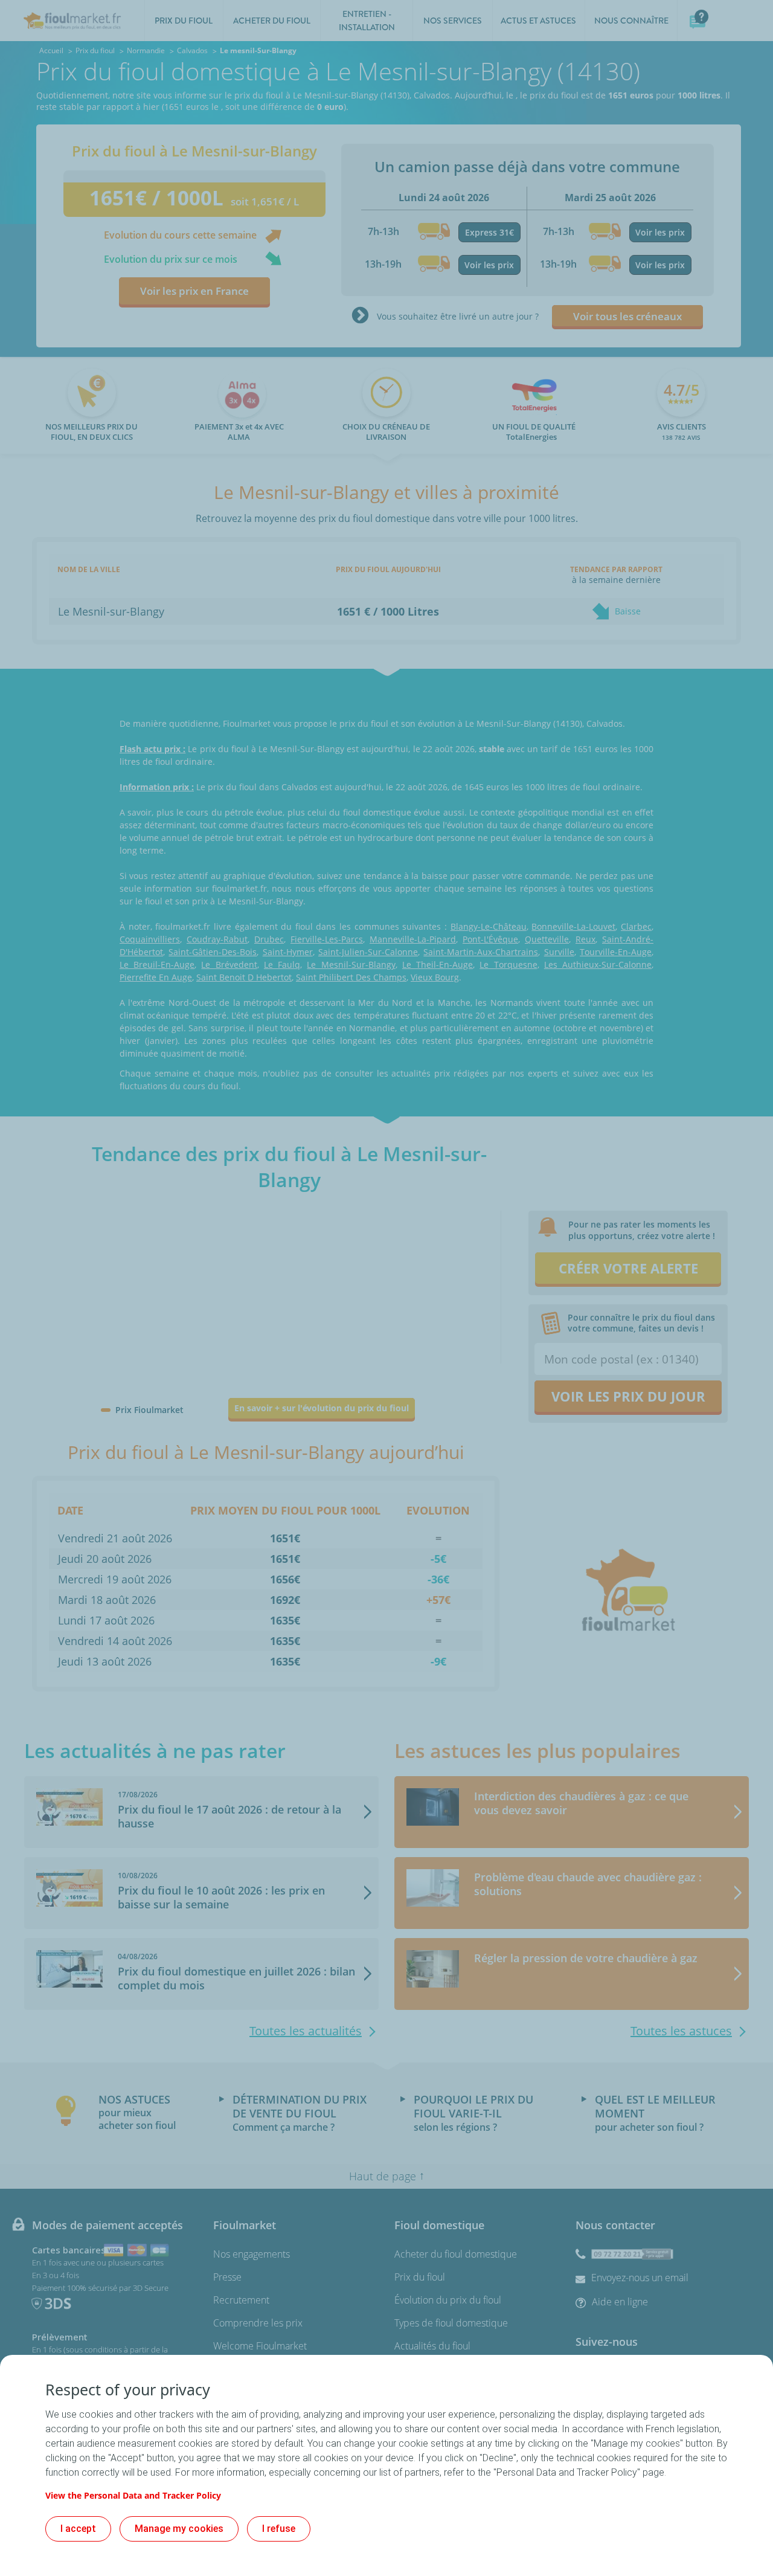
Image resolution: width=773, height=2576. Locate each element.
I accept (78, 2529)
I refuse (279, 2529)
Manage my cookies (179, 2529)
